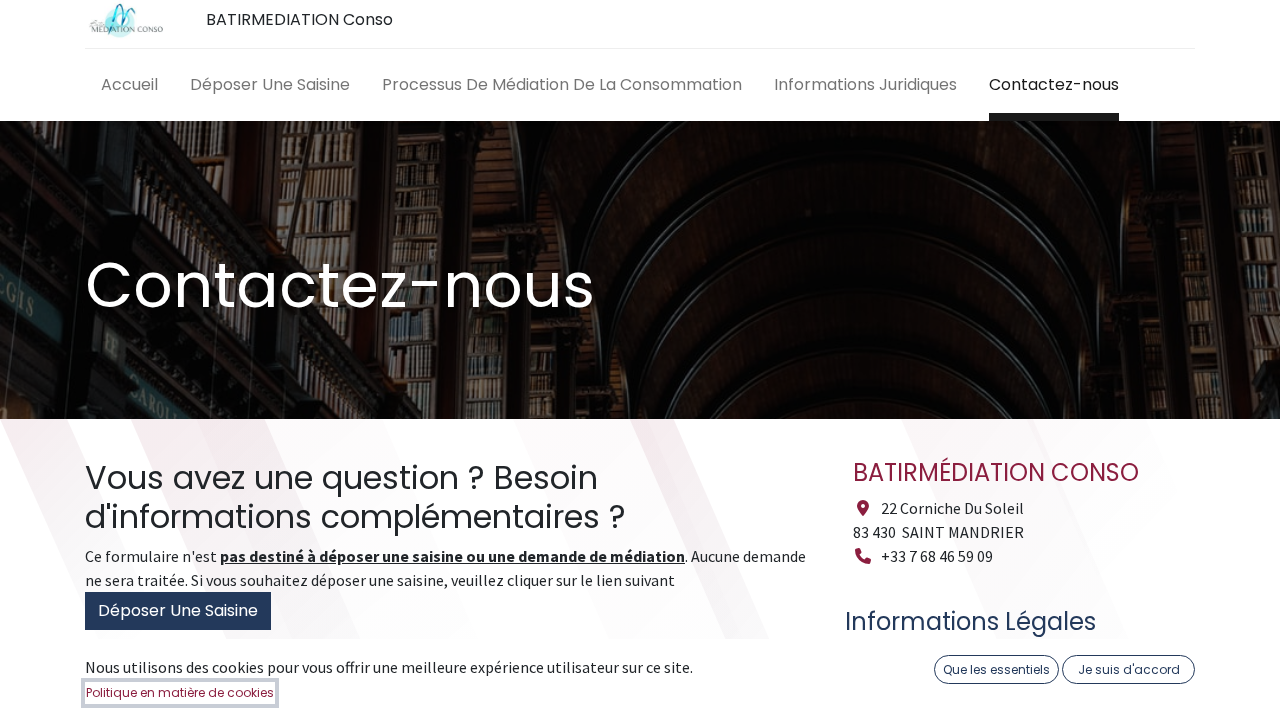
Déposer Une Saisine (178, 610)
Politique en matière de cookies (180, 692)
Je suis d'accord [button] (1129, 669)
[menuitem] (129, 89)
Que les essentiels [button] (996, 669)
